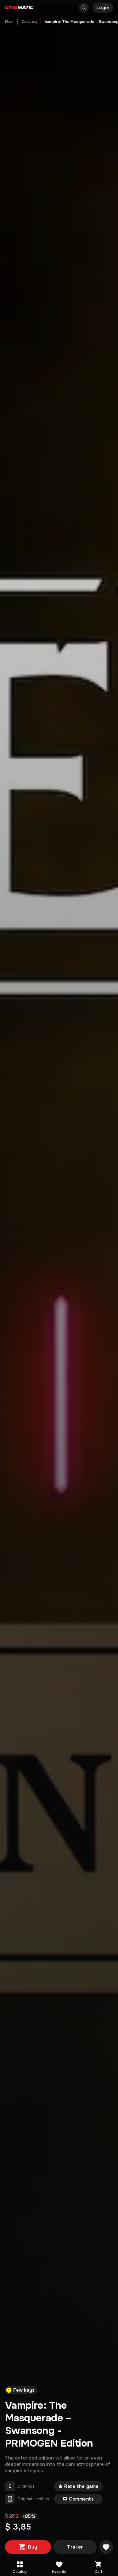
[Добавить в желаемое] (106, 2547)
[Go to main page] (19, 8)
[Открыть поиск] (84, 8)
